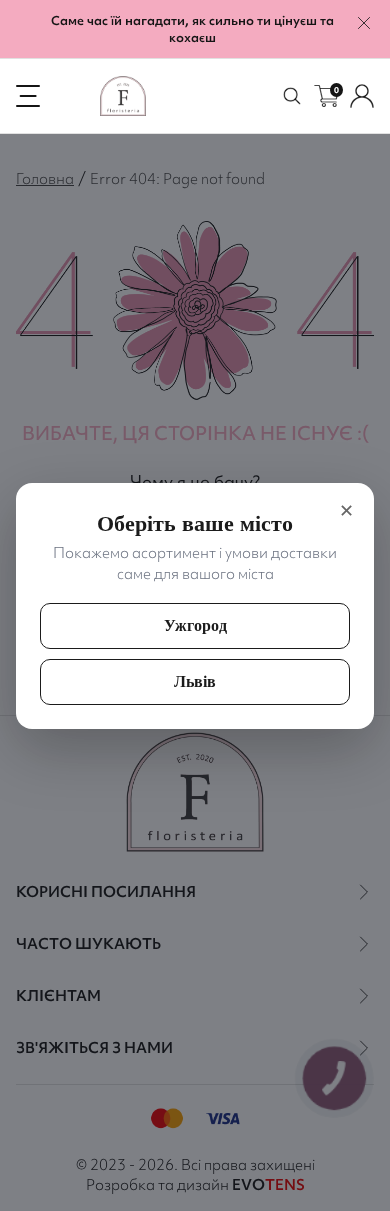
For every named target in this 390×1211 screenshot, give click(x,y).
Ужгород (195, 625)
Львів (195, 681)
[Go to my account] (362, 96)
